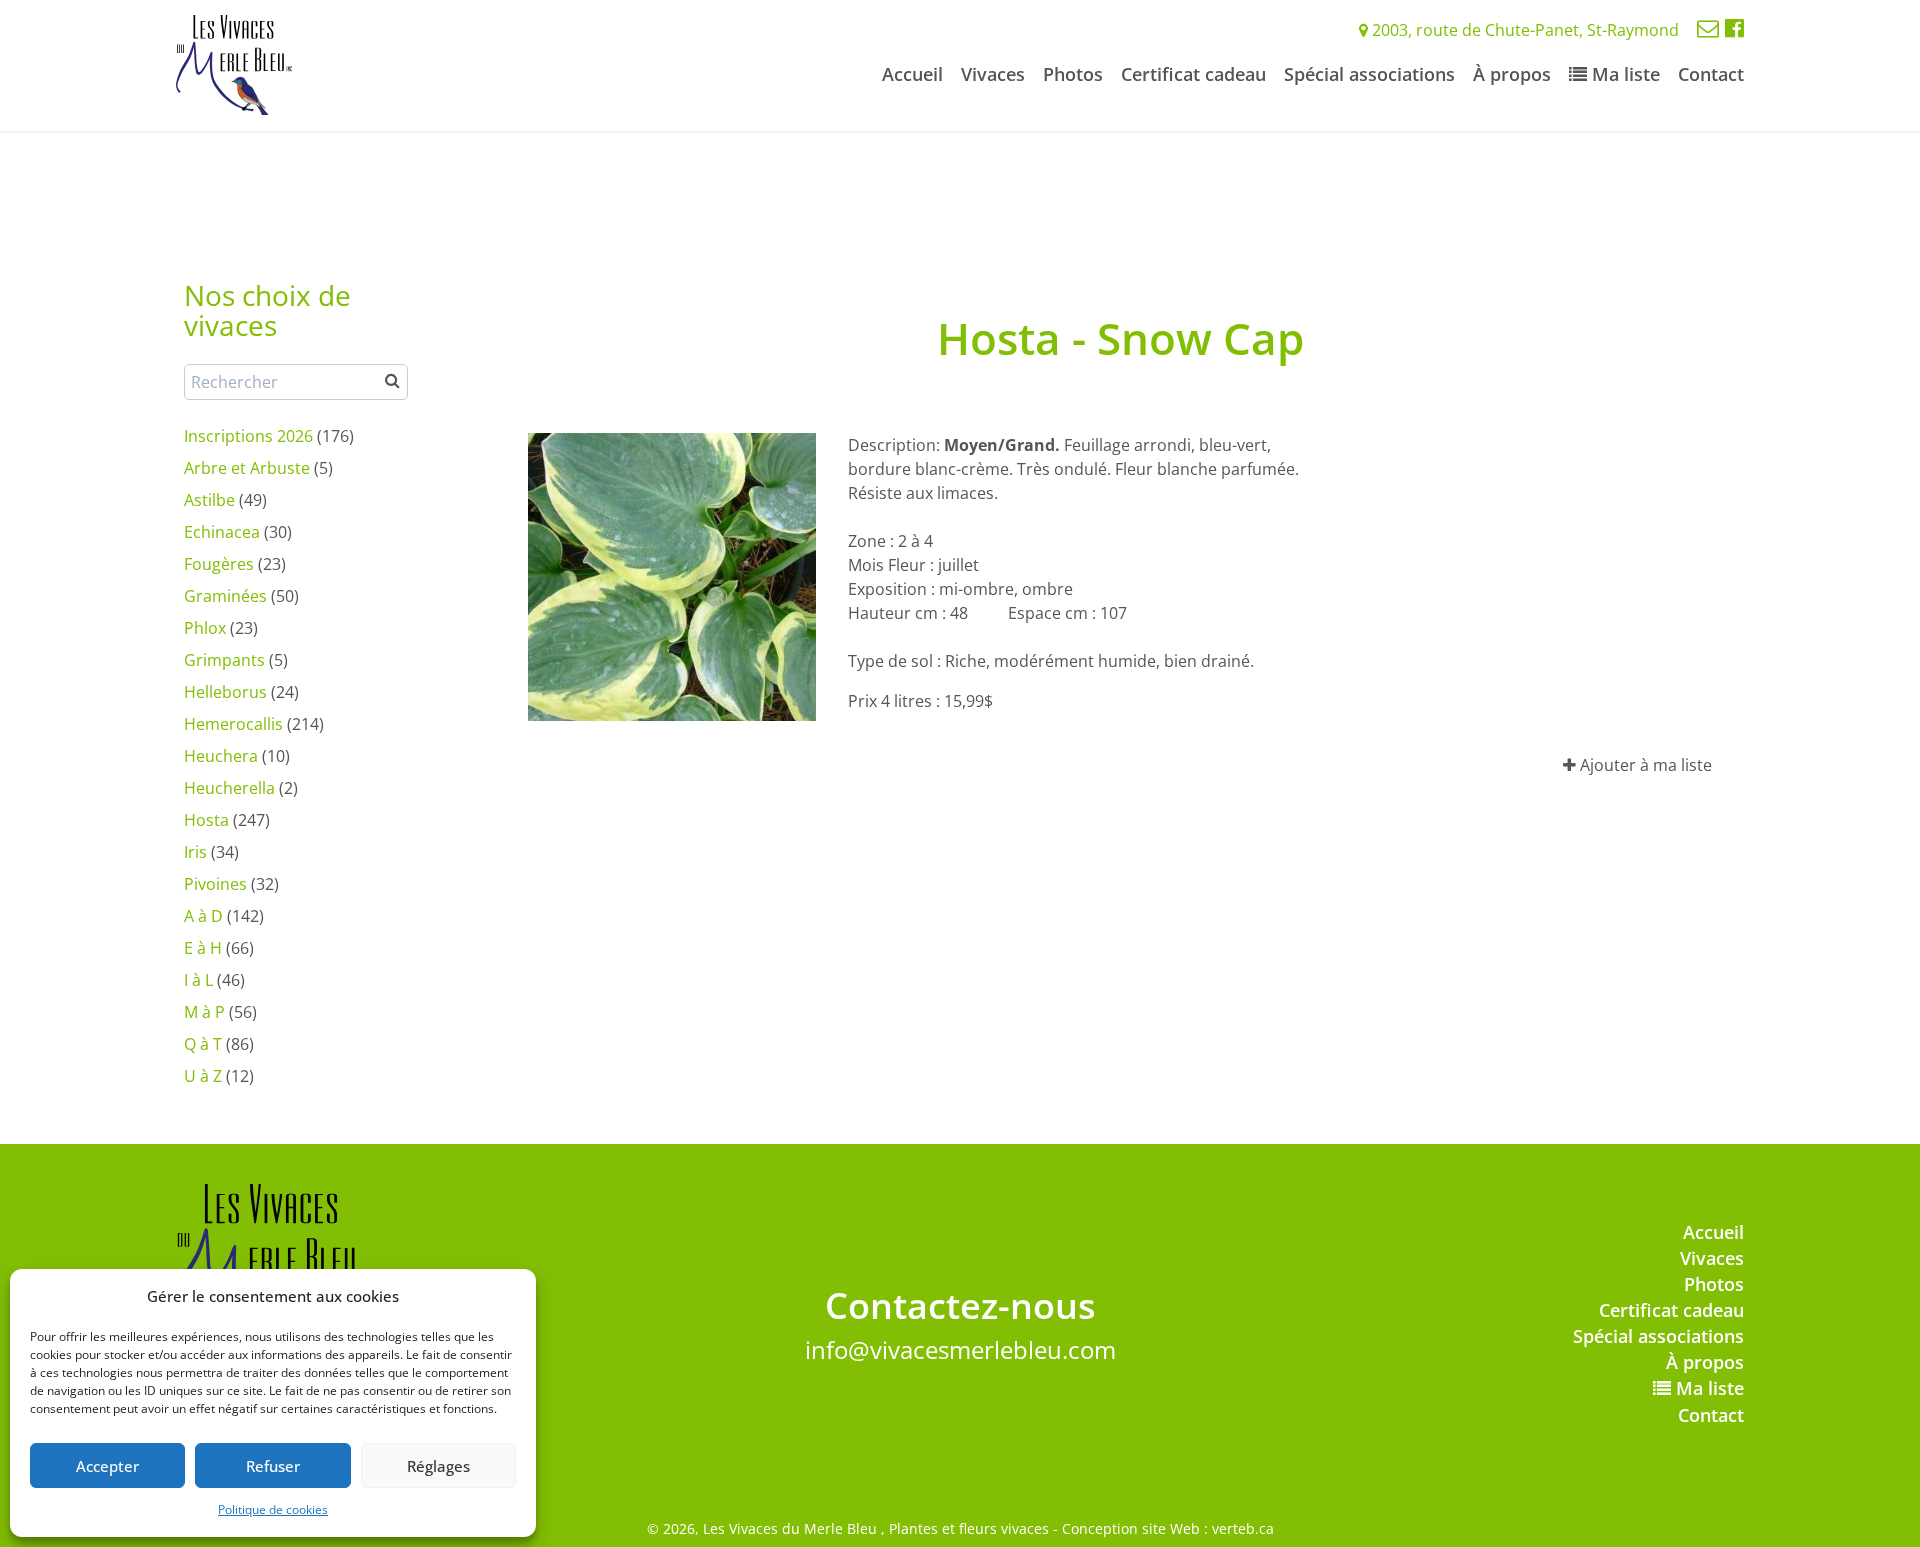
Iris (195, 852)
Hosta (206, 820)
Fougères (219, 564)
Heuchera (221, 756)
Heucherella (229, 788)
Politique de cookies (273, 1509)
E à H (203, 948)
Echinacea (222, 532)
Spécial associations (1369, 74)
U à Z (203, 1076)
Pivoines (215, 884)
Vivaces (993, 74)
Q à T (203, 1044)
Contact (1711, 74)
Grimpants (224, 660)
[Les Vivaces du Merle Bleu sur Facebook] (1734, 27)
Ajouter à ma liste (1644, 765)
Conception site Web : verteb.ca (1168, 1528)
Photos (1073, 74)
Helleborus (225, 692)
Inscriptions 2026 (248, 436)
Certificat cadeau (1193, 74)
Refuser (273, 1466)
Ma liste (1623, 74)
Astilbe (209, 500)
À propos (1512, 74)
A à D (203, 916)
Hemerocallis (233, 724)
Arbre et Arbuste (247, 468)
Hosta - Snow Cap (1120, 338)
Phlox (205, 628)
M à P (204, 1012)
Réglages (438, 1466)
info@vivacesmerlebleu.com (960, 1349)
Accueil (912, 74)
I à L (198, 980)
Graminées (225, 596)
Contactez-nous (960, 1305)
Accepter (107, 1466)
